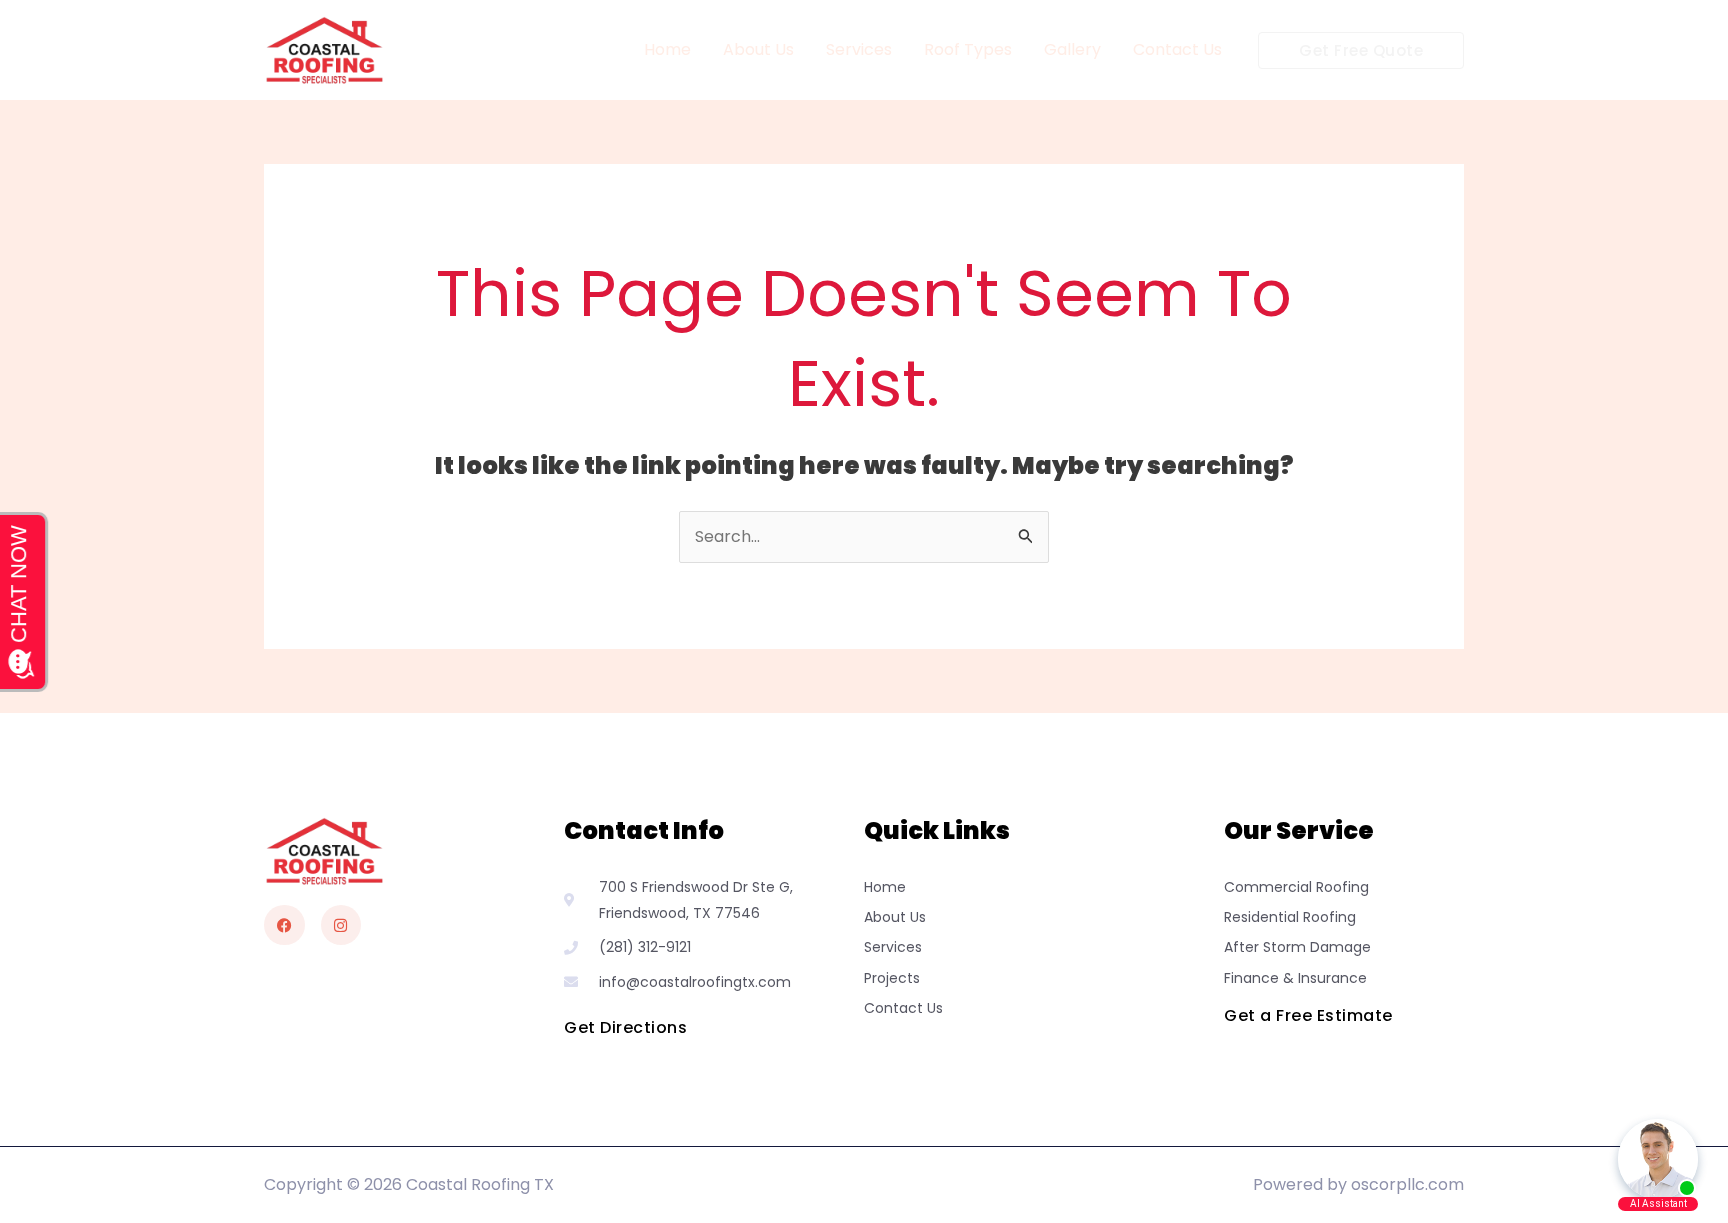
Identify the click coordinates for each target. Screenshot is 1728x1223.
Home (667, 49)
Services (859, 49)
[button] (1361, 50)
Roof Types (968, 49)
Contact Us (1177, 49)
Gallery (1072, 49)
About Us (758, 49)
